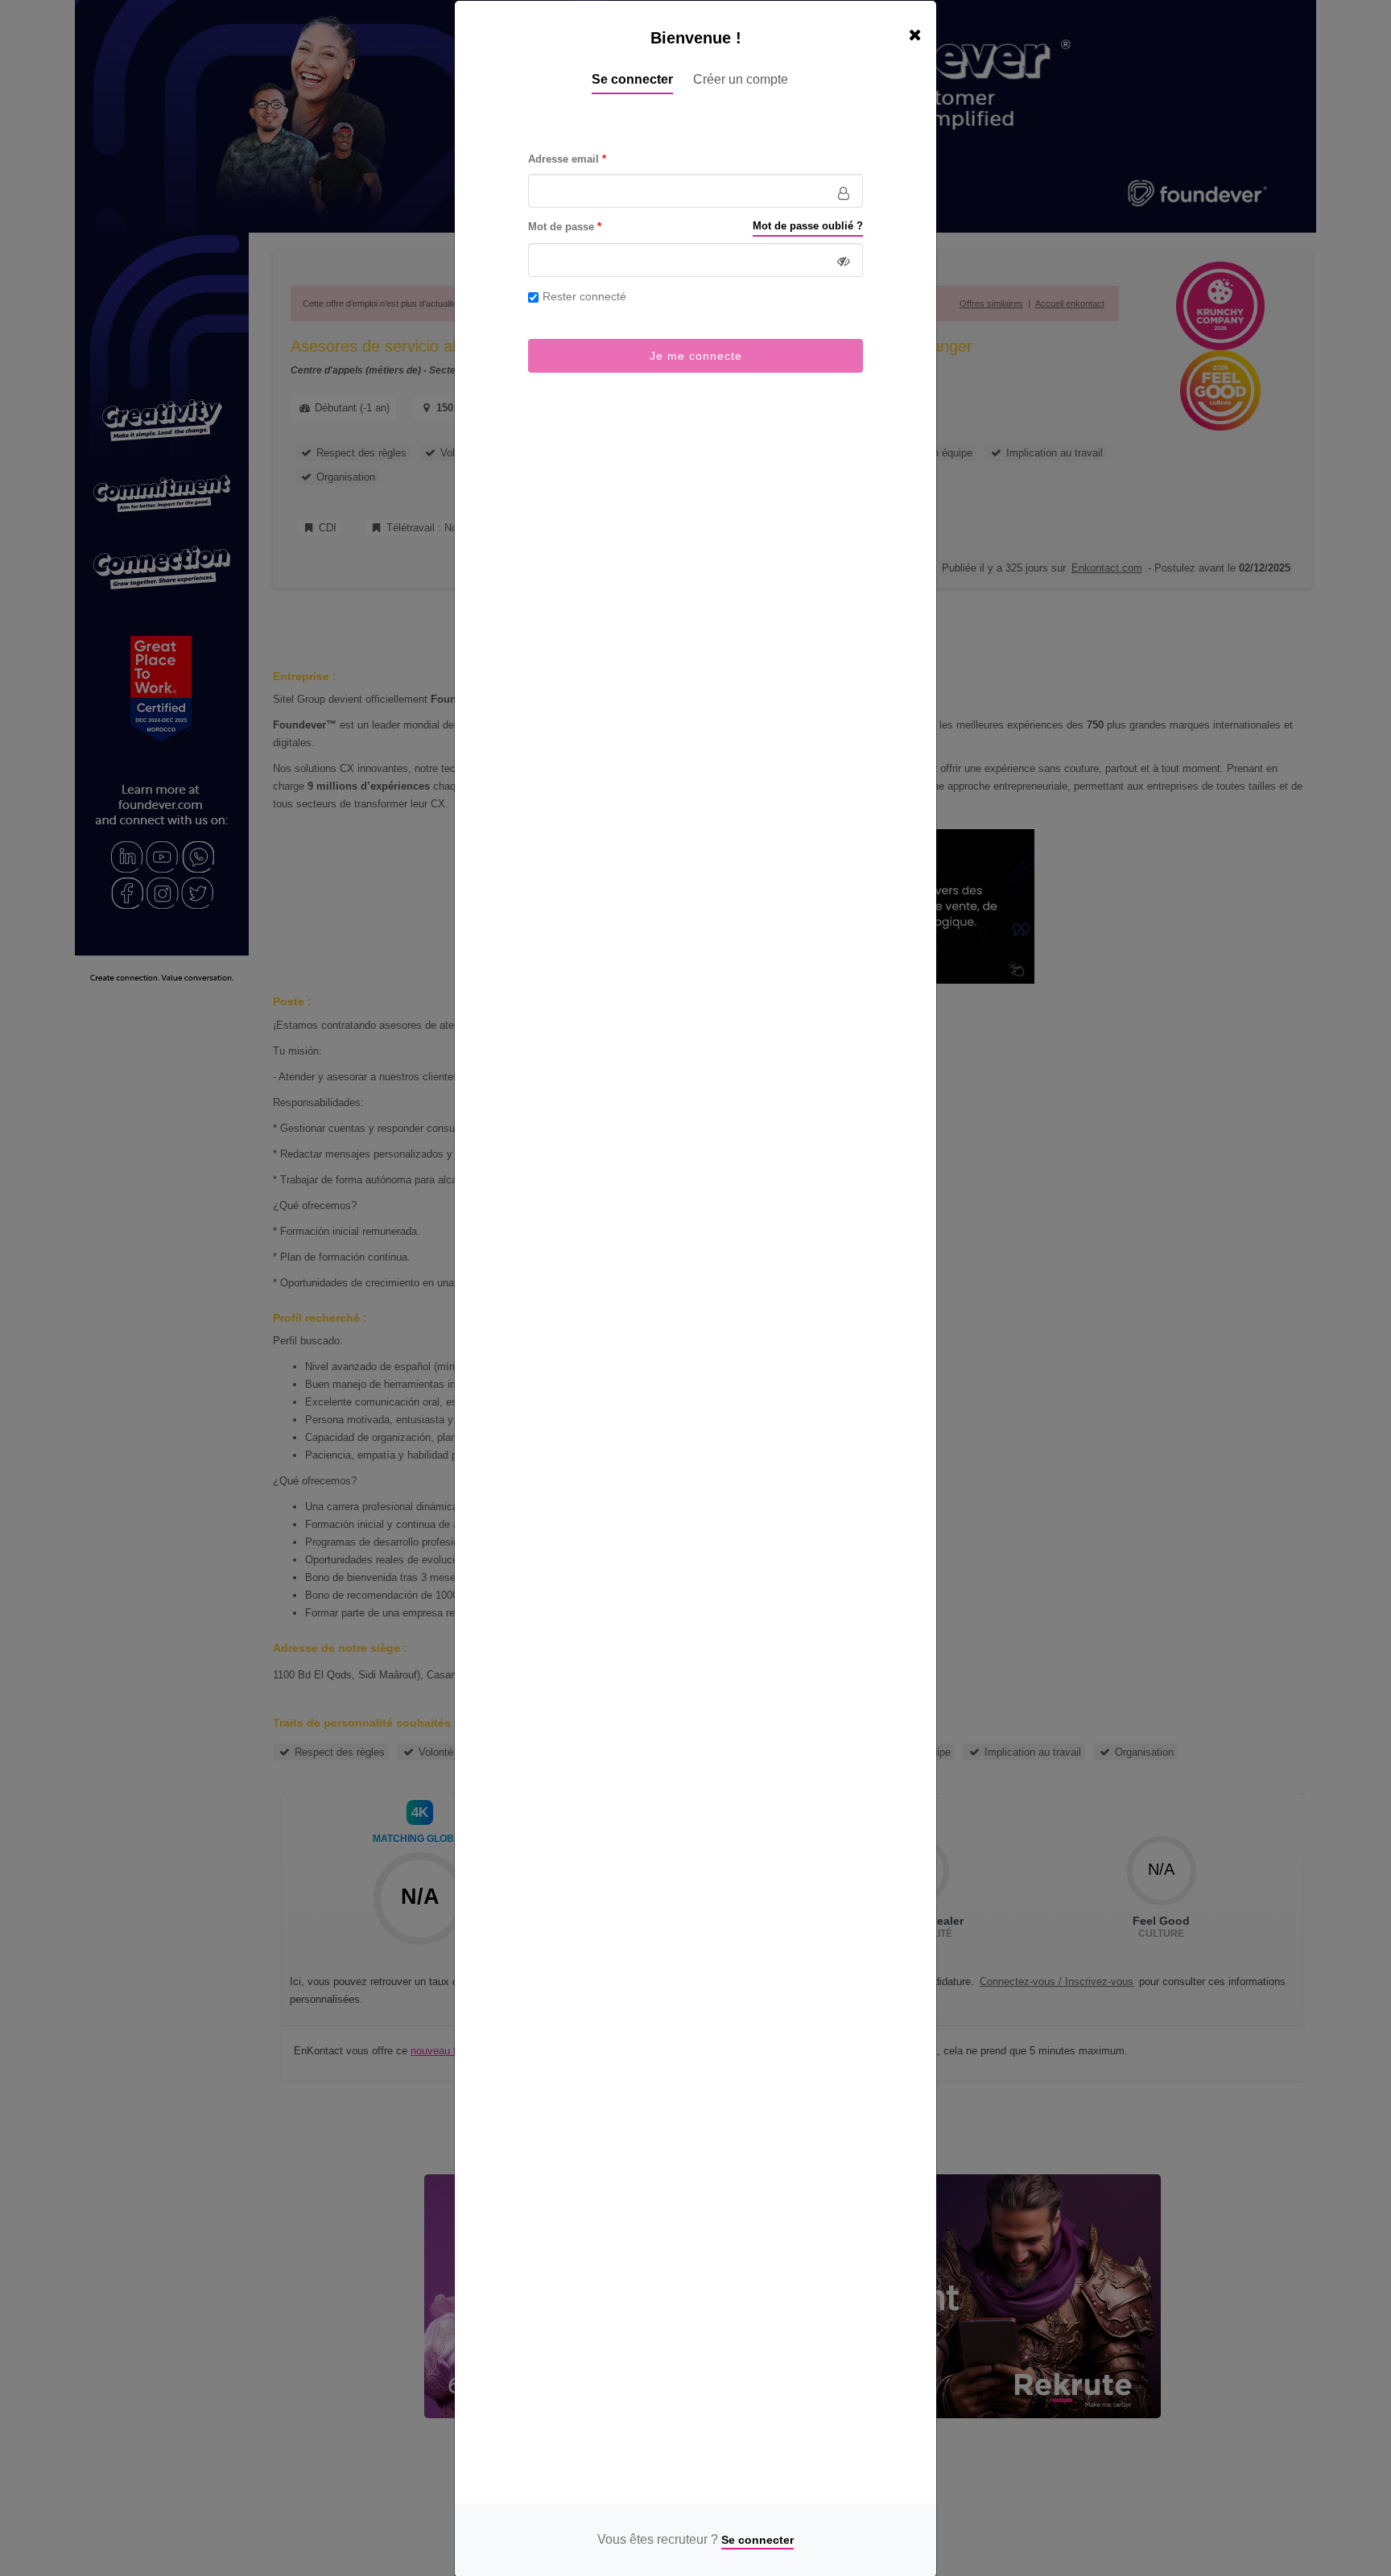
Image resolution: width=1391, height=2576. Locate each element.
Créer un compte (741, 79)
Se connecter (632, 79)
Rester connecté (584, 296)
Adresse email (563, 159)
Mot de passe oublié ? (808, 226)
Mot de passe (561, 227)
